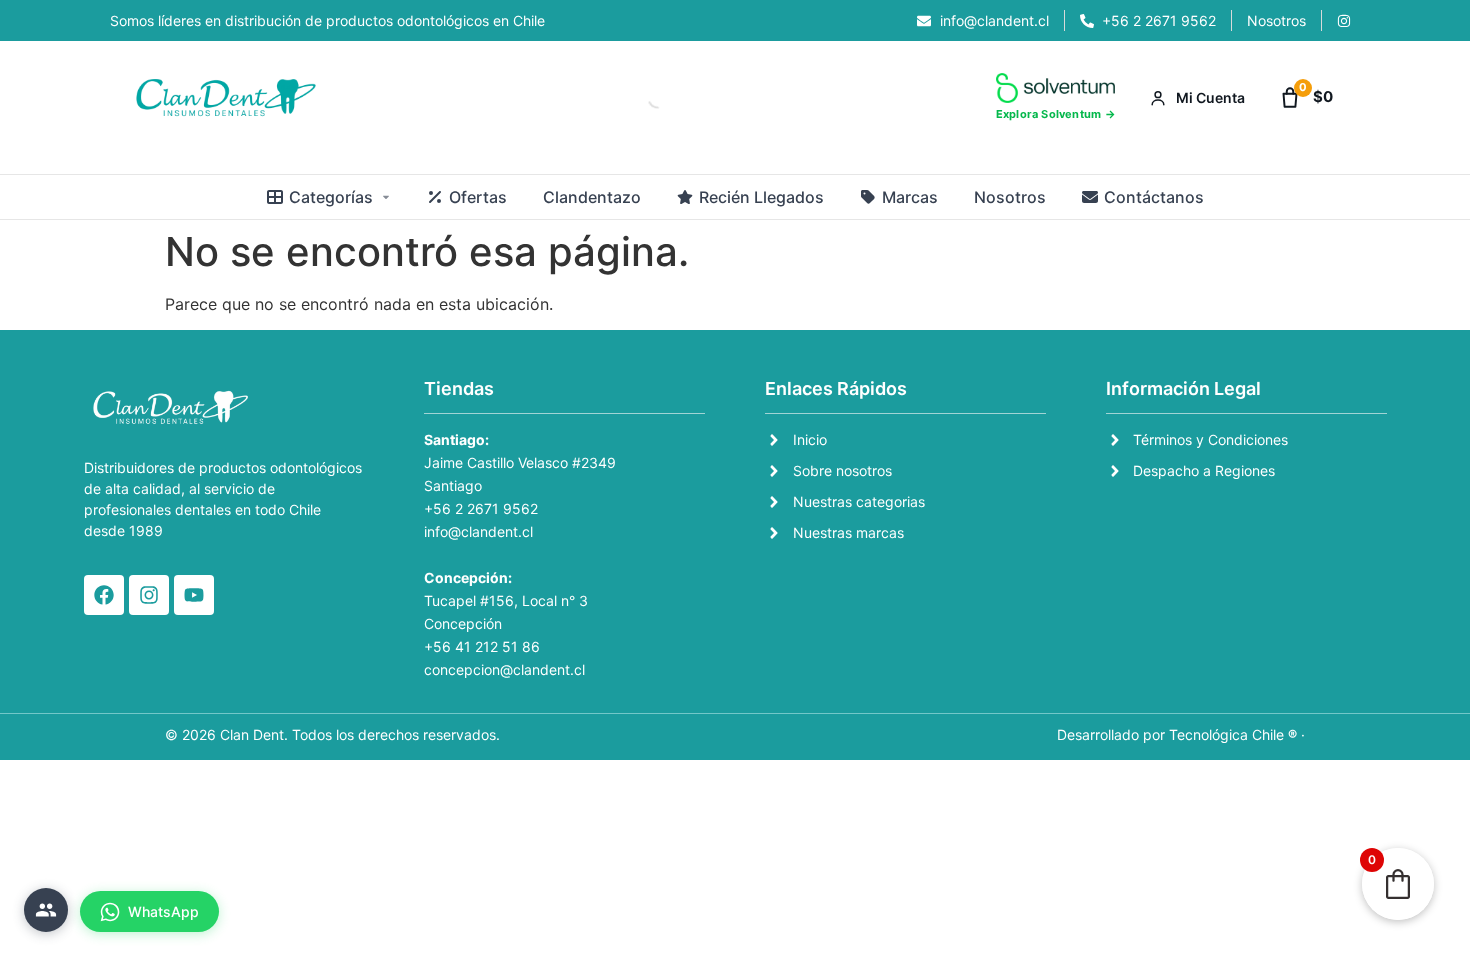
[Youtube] (194, 595)
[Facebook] (104, 595)
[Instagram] (149, 595)
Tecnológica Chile (1226, 734)
